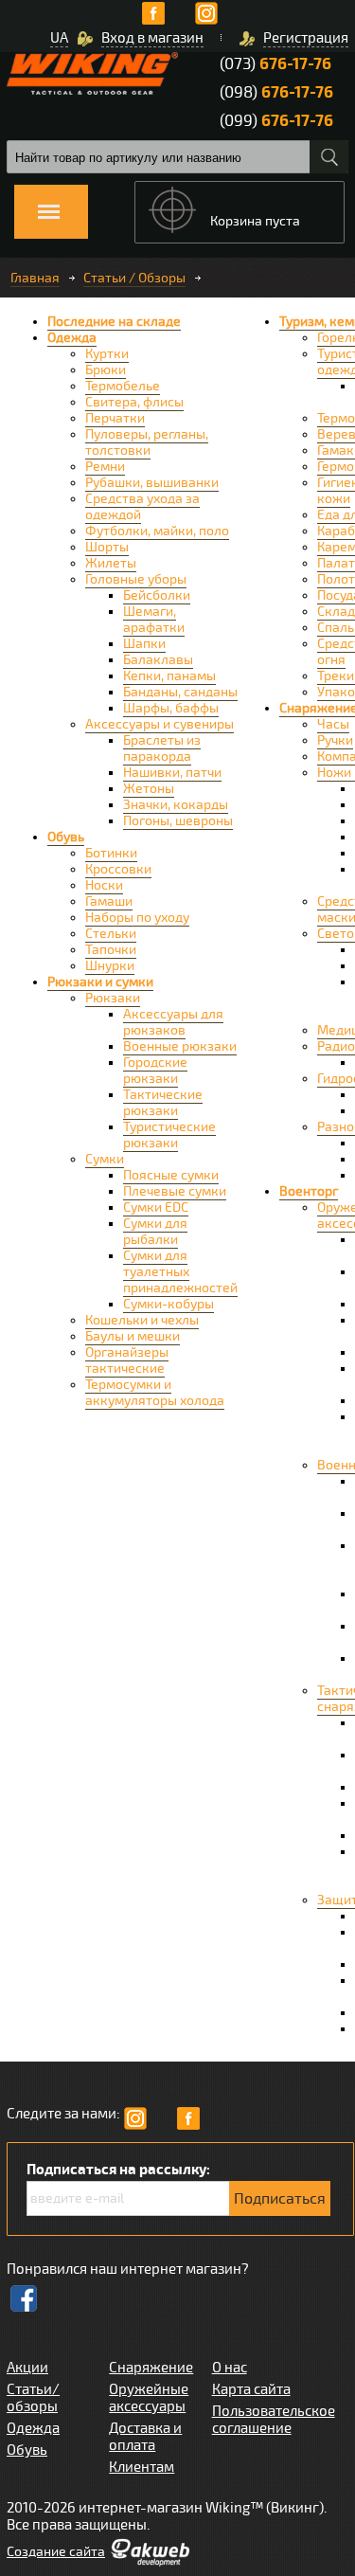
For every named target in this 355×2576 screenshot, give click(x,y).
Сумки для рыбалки (155, 1232)
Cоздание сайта (56, 2552)
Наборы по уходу (137, 918)
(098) (276, 92)
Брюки (106, 370)
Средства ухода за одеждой (142, 507)
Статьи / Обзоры (134, 278)
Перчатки (115, 418)
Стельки (111, 934)
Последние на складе (114, 322)
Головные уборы (136, 579)
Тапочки (111, 950)
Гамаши (109, 901)
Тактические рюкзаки (163, 1103)
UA (59, 38)
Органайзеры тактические (127, 1360)
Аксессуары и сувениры (160, 724)
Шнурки (110, 966)
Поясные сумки (171, 1175)
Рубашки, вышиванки (152, 483)
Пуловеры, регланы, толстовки (147, 442)
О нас (230, 2368)
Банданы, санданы (180, 692)
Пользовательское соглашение (274, 2420)
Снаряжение (151, 2368)
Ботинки (111, 853)
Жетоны (149, 789)
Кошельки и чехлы (142, 1320)
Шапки (144, 644)
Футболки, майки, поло (157, 531)
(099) (276, 121)
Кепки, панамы (169, 676)
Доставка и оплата (145, 2437)
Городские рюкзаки (155, 1071)
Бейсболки (157, 595)
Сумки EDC (156, 1207)
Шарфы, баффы (171, 708)
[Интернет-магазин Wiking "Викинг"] (92, 73)
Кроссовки (118, 869)
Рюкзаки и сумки (100, 982)
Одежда (72, 338)
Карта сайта (251, 2389)
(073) (275, 64)
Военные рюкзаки (180, 1046)
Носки (104, 885)
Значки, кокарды (176, 805)
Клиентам (142, 2467)
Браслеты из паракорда (162, 748)
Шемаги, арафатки (154, 620)
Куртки (107, 354)
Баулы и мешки (133, 1336)
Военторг (309, 1191)
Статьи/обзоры (33, 2398)
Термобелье (123, 386)
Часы (333, 724)
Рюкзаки (113, 998)
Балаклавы (158, 660)
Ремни (105, 467)
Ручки (335, 740)
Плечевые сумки (175, 1191)
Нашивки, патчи (172, 773)
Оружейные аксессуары (149, 2398)
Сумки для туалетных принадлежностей (180, 1272)
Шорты (107, 547)
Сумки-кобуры (169, 1304)
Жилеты (111, 563)
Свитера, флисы (134, 402)
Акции (27, 2368)
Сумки (105, 1159)
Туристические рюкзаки (169, 1135)
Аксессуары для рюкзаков (173, 1022)
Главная (35, 278)
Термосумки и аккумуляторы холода (155, 1393)
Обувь (66, 837)
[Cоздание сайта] (150, 2562)
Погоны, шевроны (178, 821)
